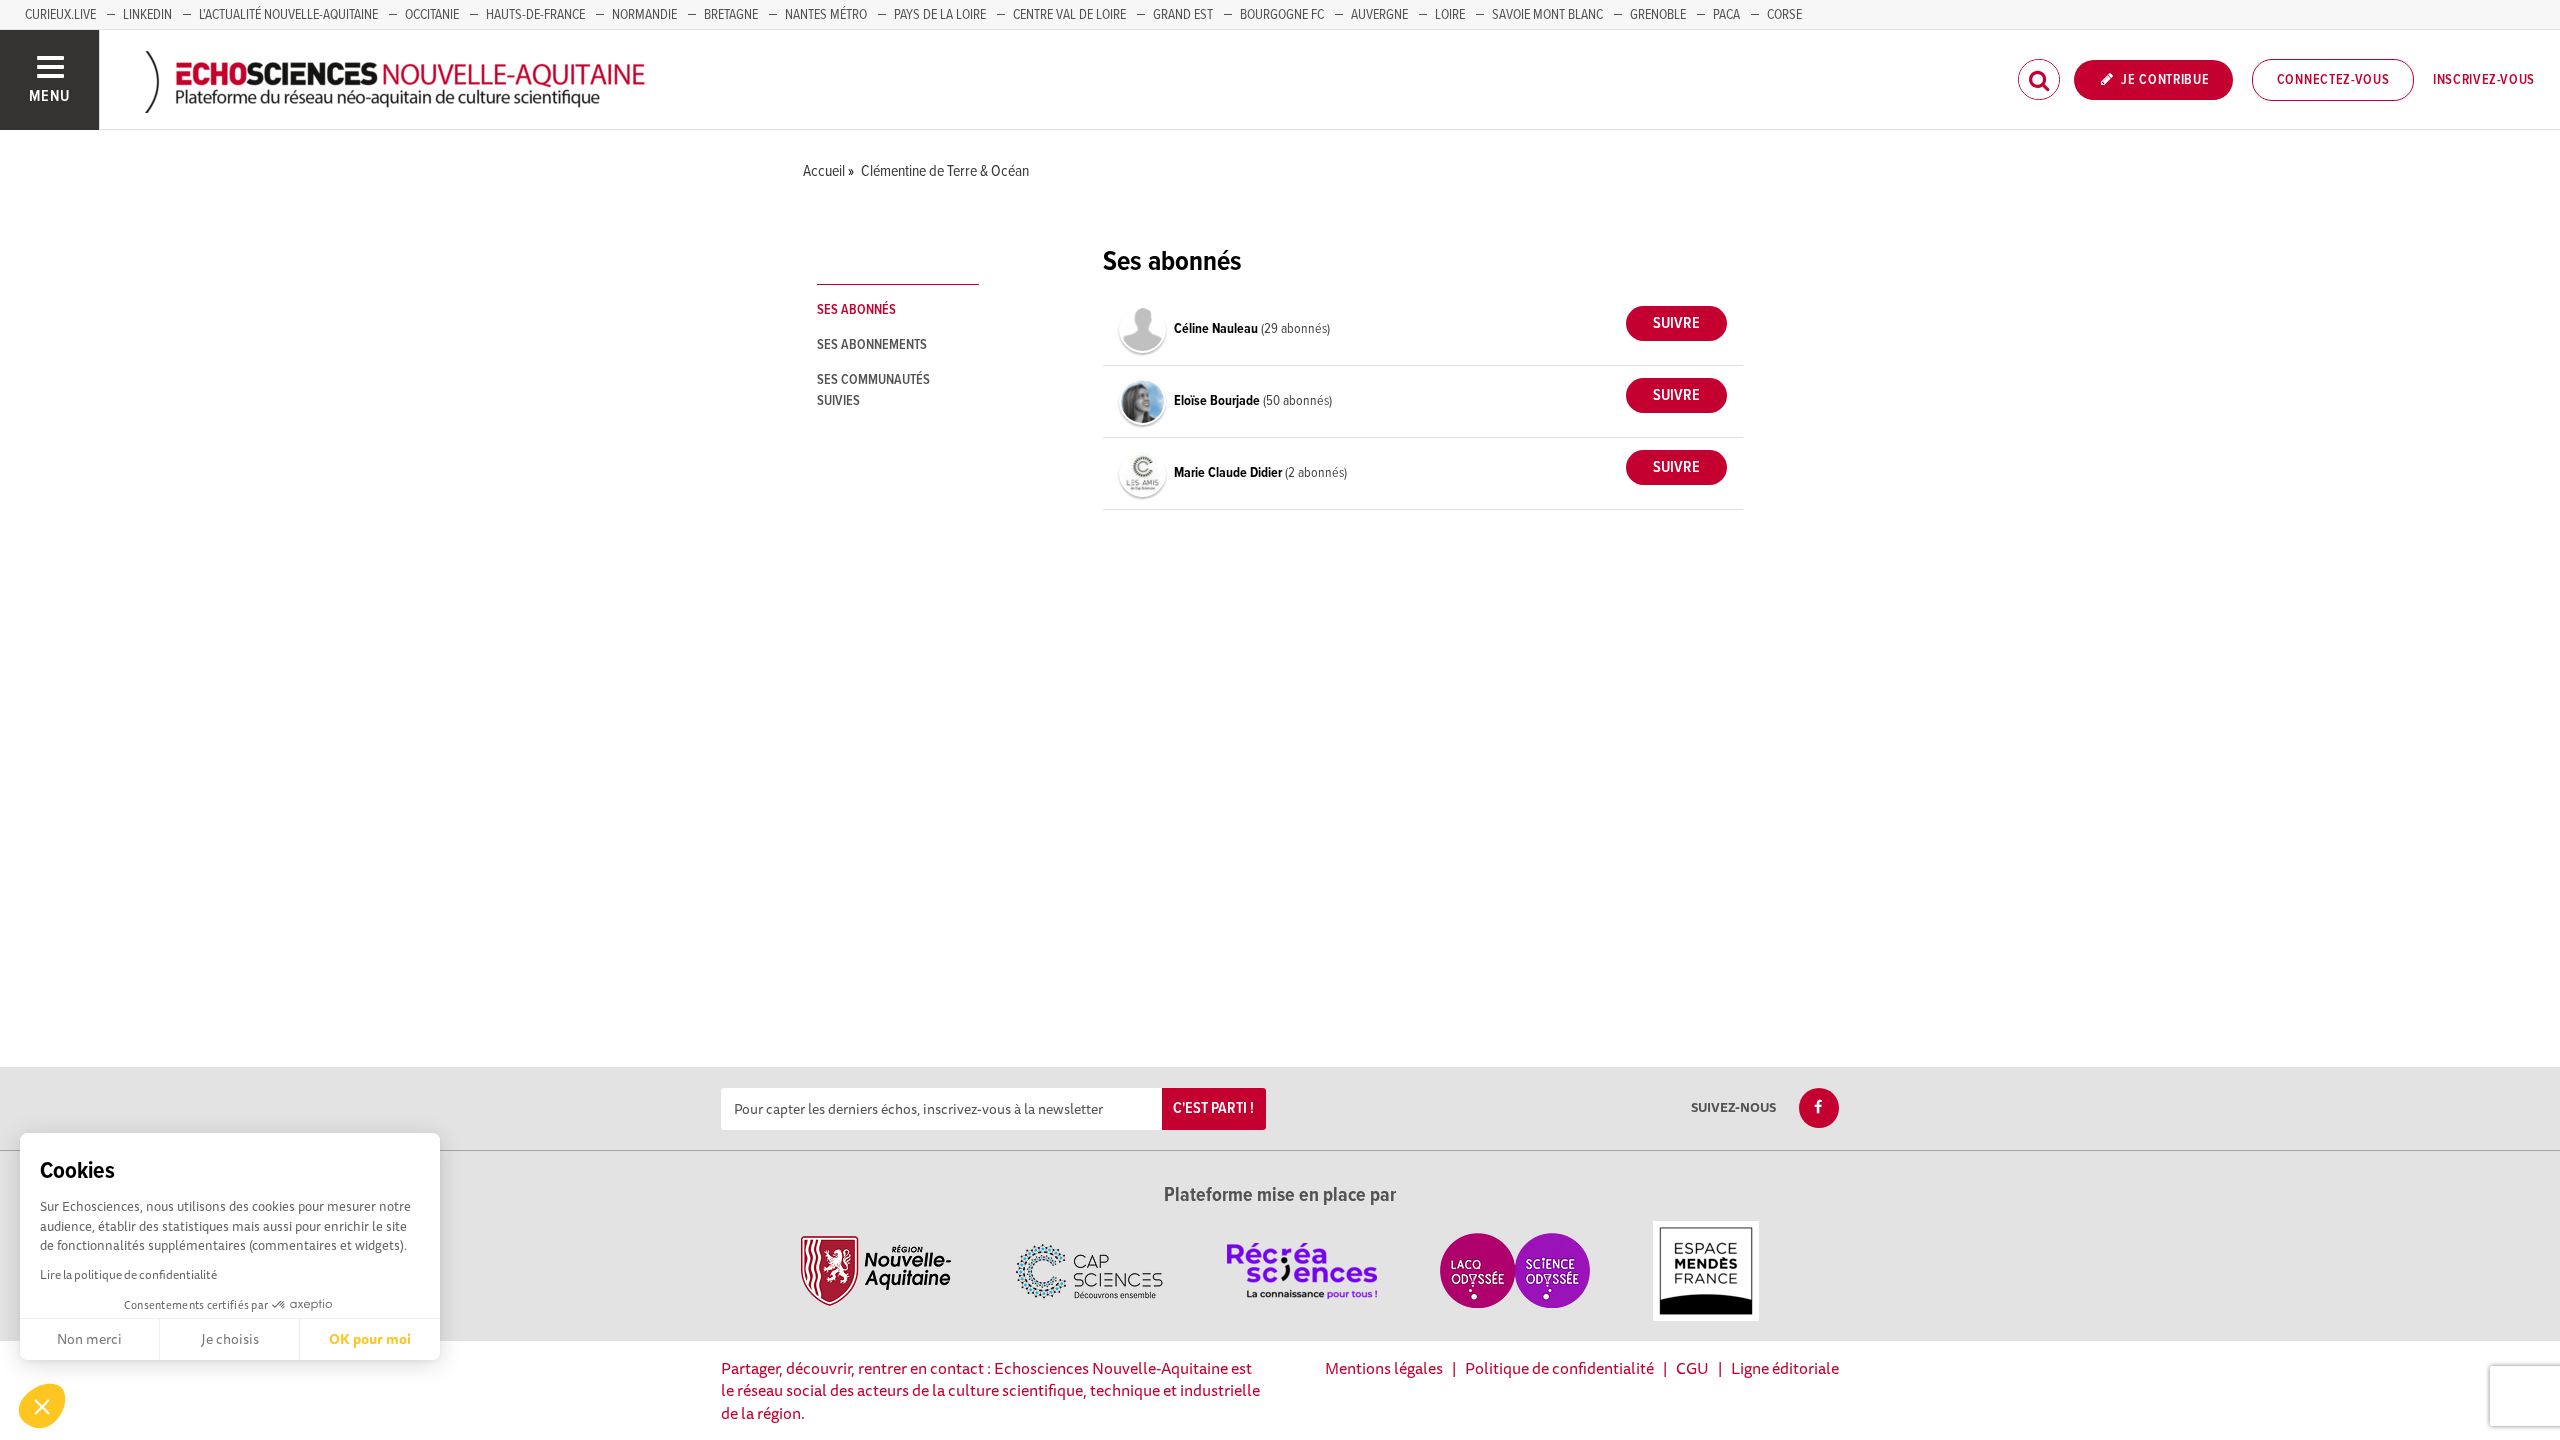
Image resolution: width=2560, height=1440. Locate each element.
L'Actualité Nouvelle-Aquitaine (288, 15)
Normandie (644, 15)
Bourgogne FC (1282, 15)
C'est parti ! (1213, 1108)
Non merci (89, 1339)
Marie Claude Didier (1229, 473)
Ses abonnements (872, 345)
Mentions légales (1384, 1368)
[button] (42, 1406)
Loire (1450, 15)
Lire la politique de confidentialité (128, 1274)
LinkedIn (147, 15)
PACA (1726, 15)
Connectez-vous (2333, 80)
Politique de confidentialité (1559, 1368)
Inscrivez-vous (2484, 80)
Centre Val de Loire (1069, 15)
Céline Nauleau (1217, 329)
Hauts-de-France (535, 15)
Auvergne (1379, 15)
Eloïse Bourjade (1218, 401)
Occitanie (432, 15)
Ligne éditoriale (1785, 1368)
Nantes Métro (826, 15)
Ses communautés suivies (873, 390)
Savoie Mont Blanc (1547, 15)
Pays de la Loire (940, 15)
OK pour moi (370, 1339)
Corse (1784, 15)
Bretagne (731, 15)
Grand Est (1183, 15)
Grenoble (1658, 15)
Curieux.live (60, 15)
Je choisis (230, 1339)
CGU (1692, 1368)
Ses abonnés (856, 310)
